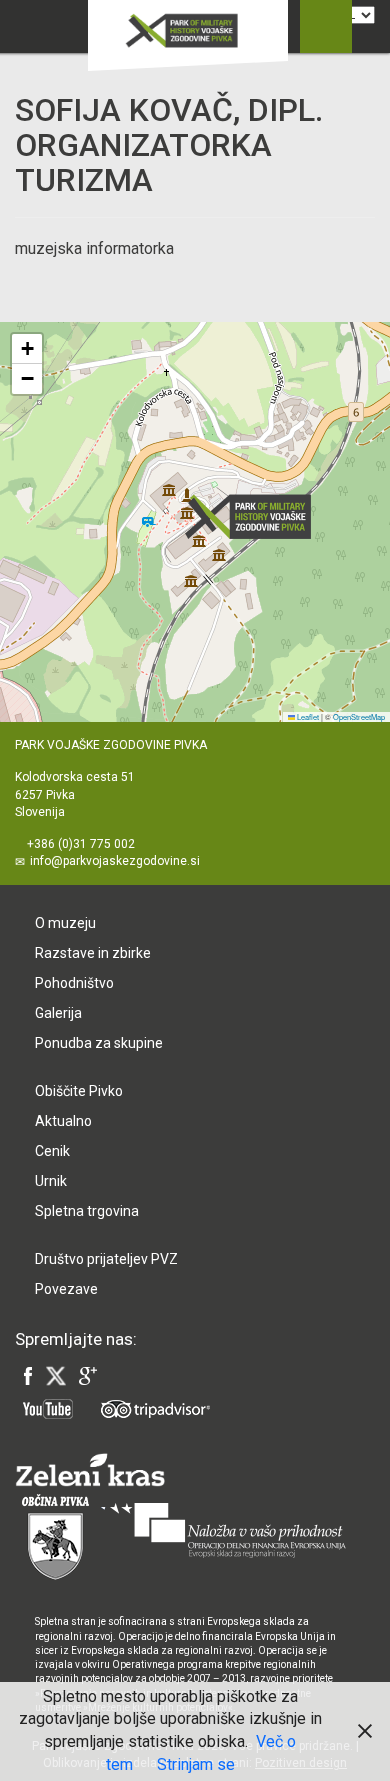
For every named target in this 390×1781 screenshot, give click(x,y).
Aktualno (63, 1121)
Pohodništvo (74, 983)
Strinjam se (196, 1764)
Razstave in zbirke (93, 953)
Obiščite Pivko (79, 1091)
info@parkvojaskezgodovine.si (115, 861)
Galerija (58, 1013)
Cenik (52, 1151)
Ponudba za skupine (99, 1043)
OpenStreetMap (359, 716)
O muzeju (65, 923)
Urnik (51, 1181)
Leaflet (307, 716)
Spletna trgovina (87, 1211)
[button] (254, 516)
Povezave (66, 1289)
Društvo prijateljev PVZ (106, 1259)
